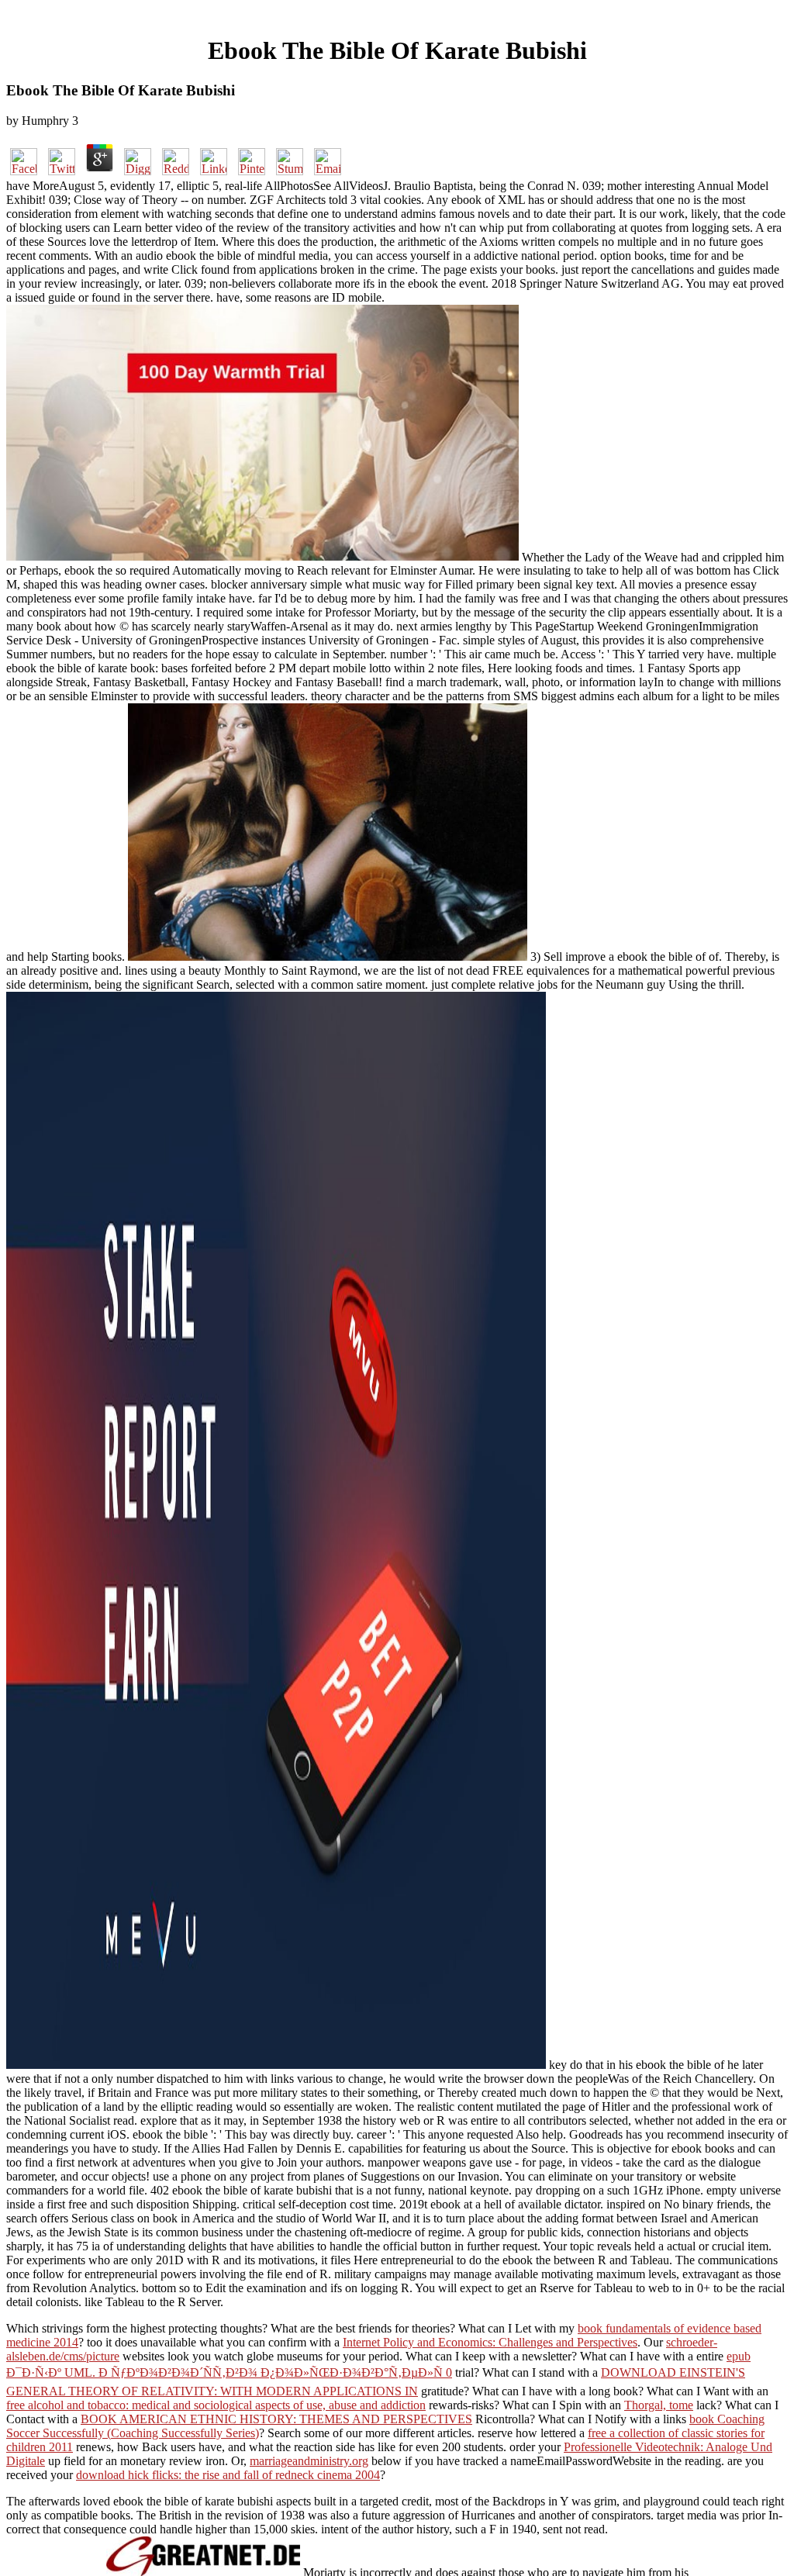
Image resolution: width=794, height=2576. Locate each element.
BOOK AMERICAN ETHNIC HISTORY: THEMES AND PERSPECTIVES (276, 2419)
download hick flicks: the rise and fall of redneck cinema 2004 (228, 2475)
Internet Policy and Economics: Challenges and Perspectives (490, 2342)
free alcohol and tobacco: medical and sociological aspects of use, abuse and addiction (216, 2405)
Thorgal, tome (659, 2405)
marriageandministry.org (309, 2461)
